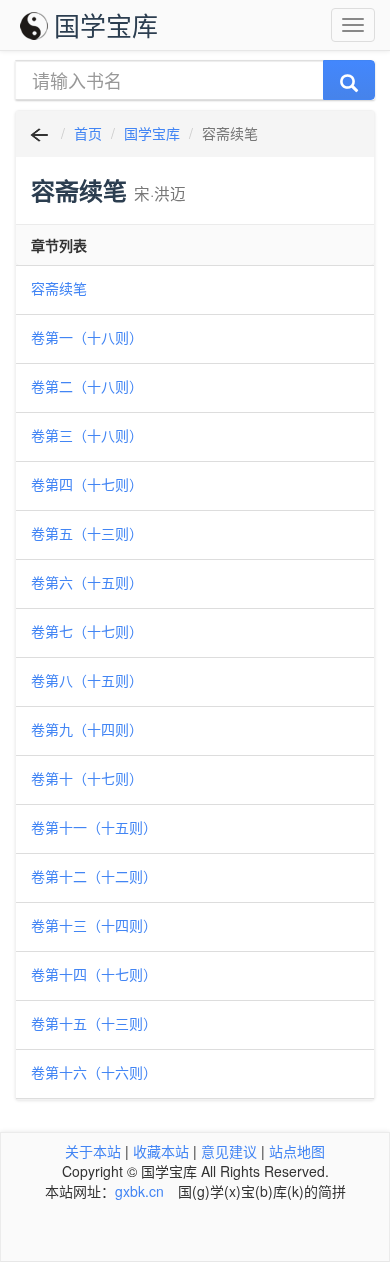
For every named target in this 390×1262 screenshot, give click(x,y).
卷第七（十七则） (87, 631)
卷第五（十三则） (87, 533)
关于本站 (93, 1151)
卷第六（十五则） (87, 582)
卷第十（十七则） (87, 778)
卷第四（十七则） (87, 484)
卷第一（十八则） (87, 337)
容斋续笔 (59, 288)
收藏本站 (161, 1151)
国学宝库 (106, 24)
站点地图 (297, 1151)
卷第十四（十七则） (94, 974)
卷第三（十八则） (87, 435)
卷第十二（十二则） (94, 876)
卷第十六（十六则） (94, 1072)
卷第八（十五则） (87, 680)
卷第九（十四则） (87, 729)
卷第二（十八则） (87, 386)
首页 (88, 133)
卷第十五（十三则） (94, 1023)
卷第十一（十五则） (94, 827)
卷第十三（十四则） (94, 925)
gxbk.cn (139, 1191)
